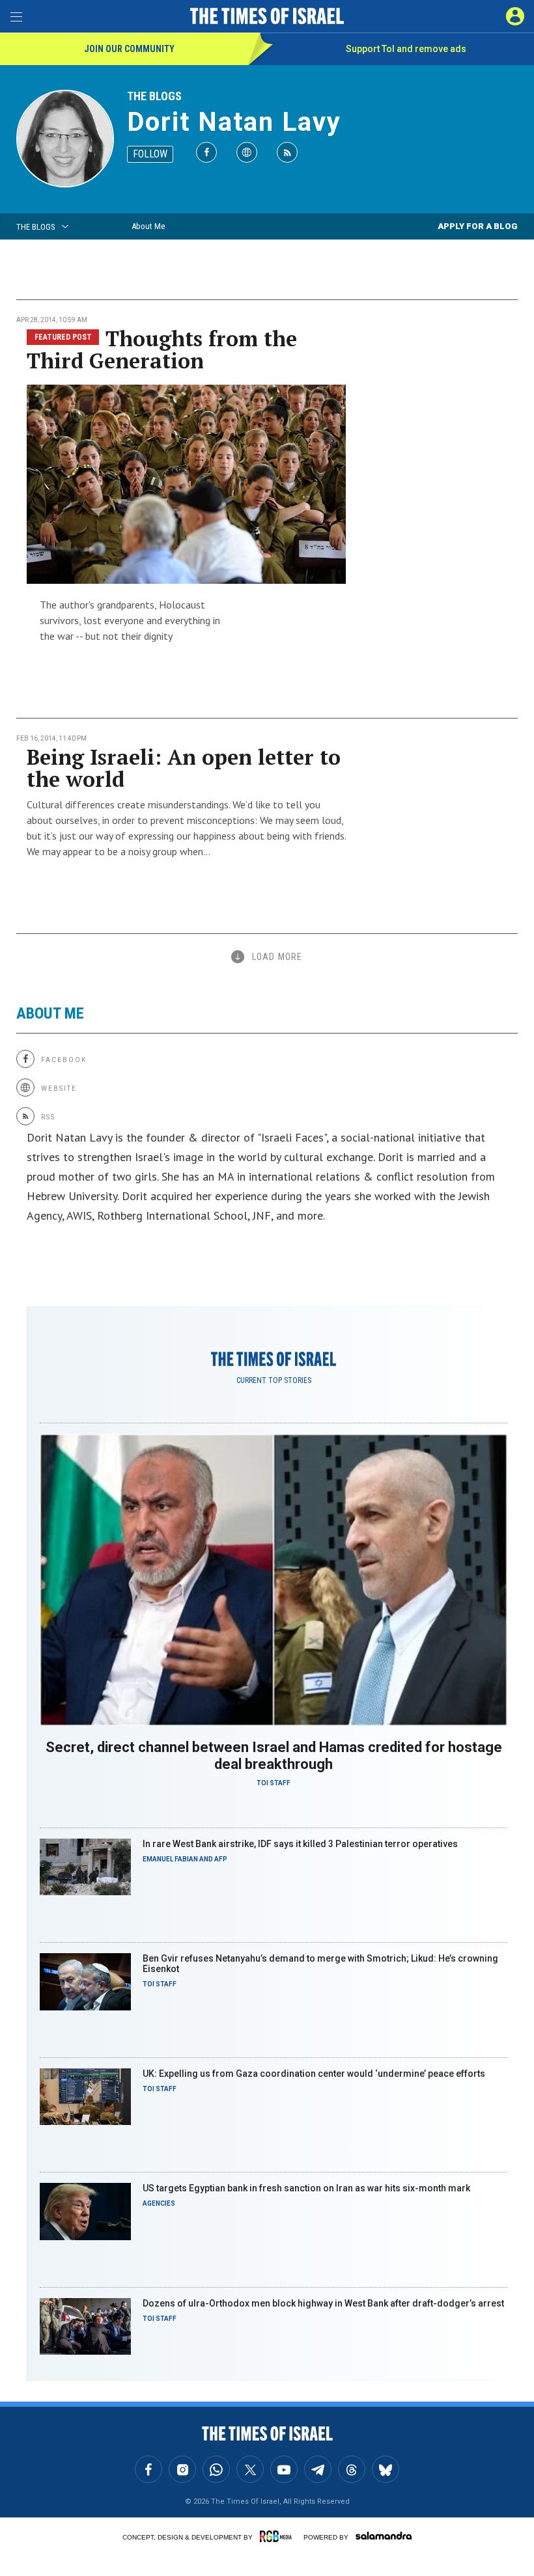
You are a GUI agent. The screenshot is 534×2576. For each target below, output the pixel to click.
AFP (221, 1859)
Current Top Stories (274, 1380)
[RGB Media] (278, 2536)
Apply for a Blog (478, 226)
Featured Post (63, 337)
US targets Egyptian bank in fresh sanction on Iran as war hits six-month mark (306, 2188)
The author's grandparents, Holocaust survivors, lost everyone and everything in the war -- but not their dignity (130, 620)
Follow (150, 154)
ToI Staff (274, 1783)
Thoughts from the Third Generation (162, 349)
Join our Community (129, 49)
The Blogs (154, 96)
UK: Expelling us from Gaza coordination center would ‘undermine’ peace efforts (314, 2074)
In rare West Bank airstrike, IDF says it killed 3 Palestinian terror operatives (300, 1844)
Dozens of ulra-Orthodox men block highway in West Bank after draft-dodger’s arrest (323, 2303)
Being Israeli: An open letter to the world (184, 768)
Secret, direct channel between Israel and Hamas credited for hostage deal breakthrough (274, 1756)
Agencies (159, 2203)
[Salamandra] (384, 2536)
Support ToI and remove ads (406, 49)
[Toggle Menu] (16, 16)
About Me (148, 226)
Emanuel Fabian (170, 1859)
